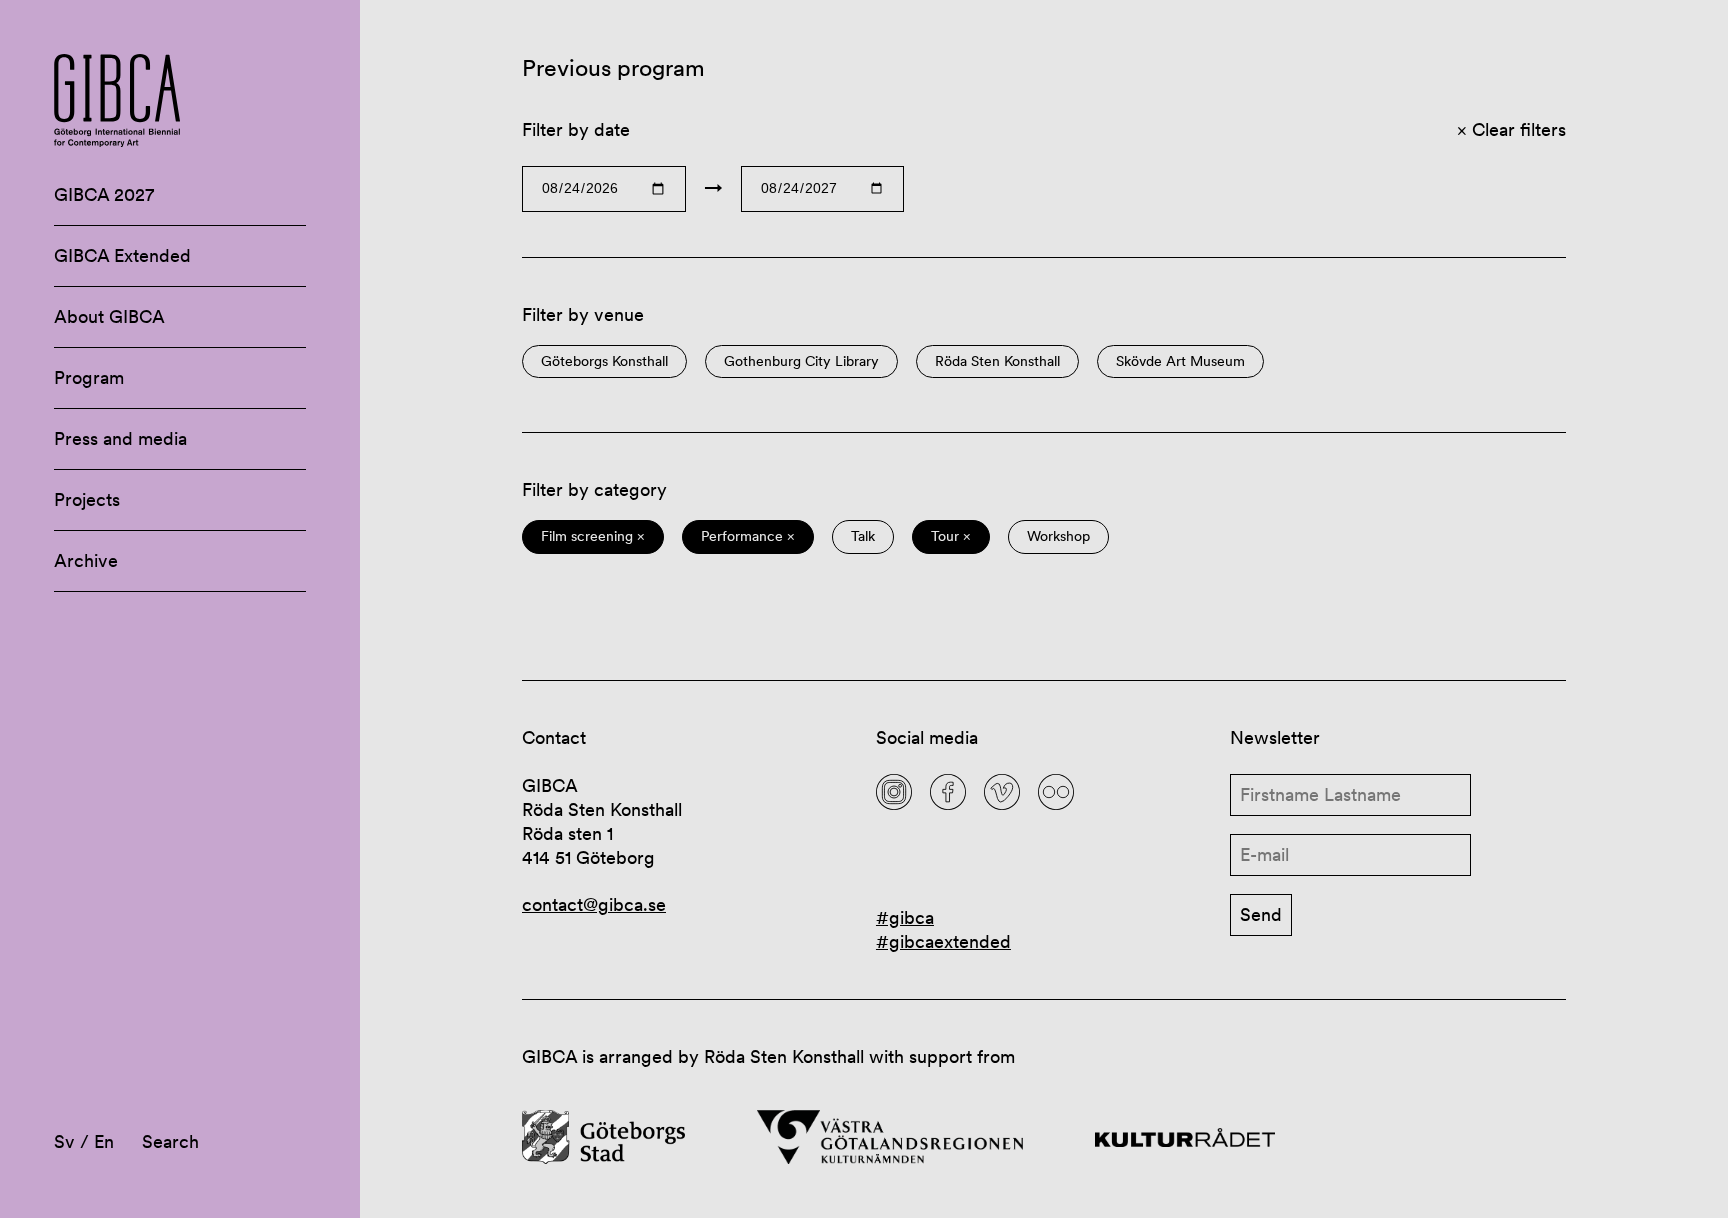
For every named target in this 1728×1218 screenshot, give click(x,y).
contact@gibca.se (594, 904)
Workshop (1058, 536)
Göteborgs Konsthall (604, 361)
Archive (86, 560)
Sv (64, 1141)
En (104, 1141)
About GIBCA (109, 316)
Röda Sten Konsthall (997, 361)
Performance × (748, 536)
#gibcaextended (943, 941)
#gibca (905, 917)
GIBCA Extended (122, 255)
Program (89, 377)
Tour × (951, 536)
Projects (87, 499)
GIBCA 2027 (104, 194)
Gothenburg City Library (801, 361)
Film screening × (593, 536)
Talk (863, 536)
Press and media (120, 438)
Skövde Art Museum (1180, 361)
